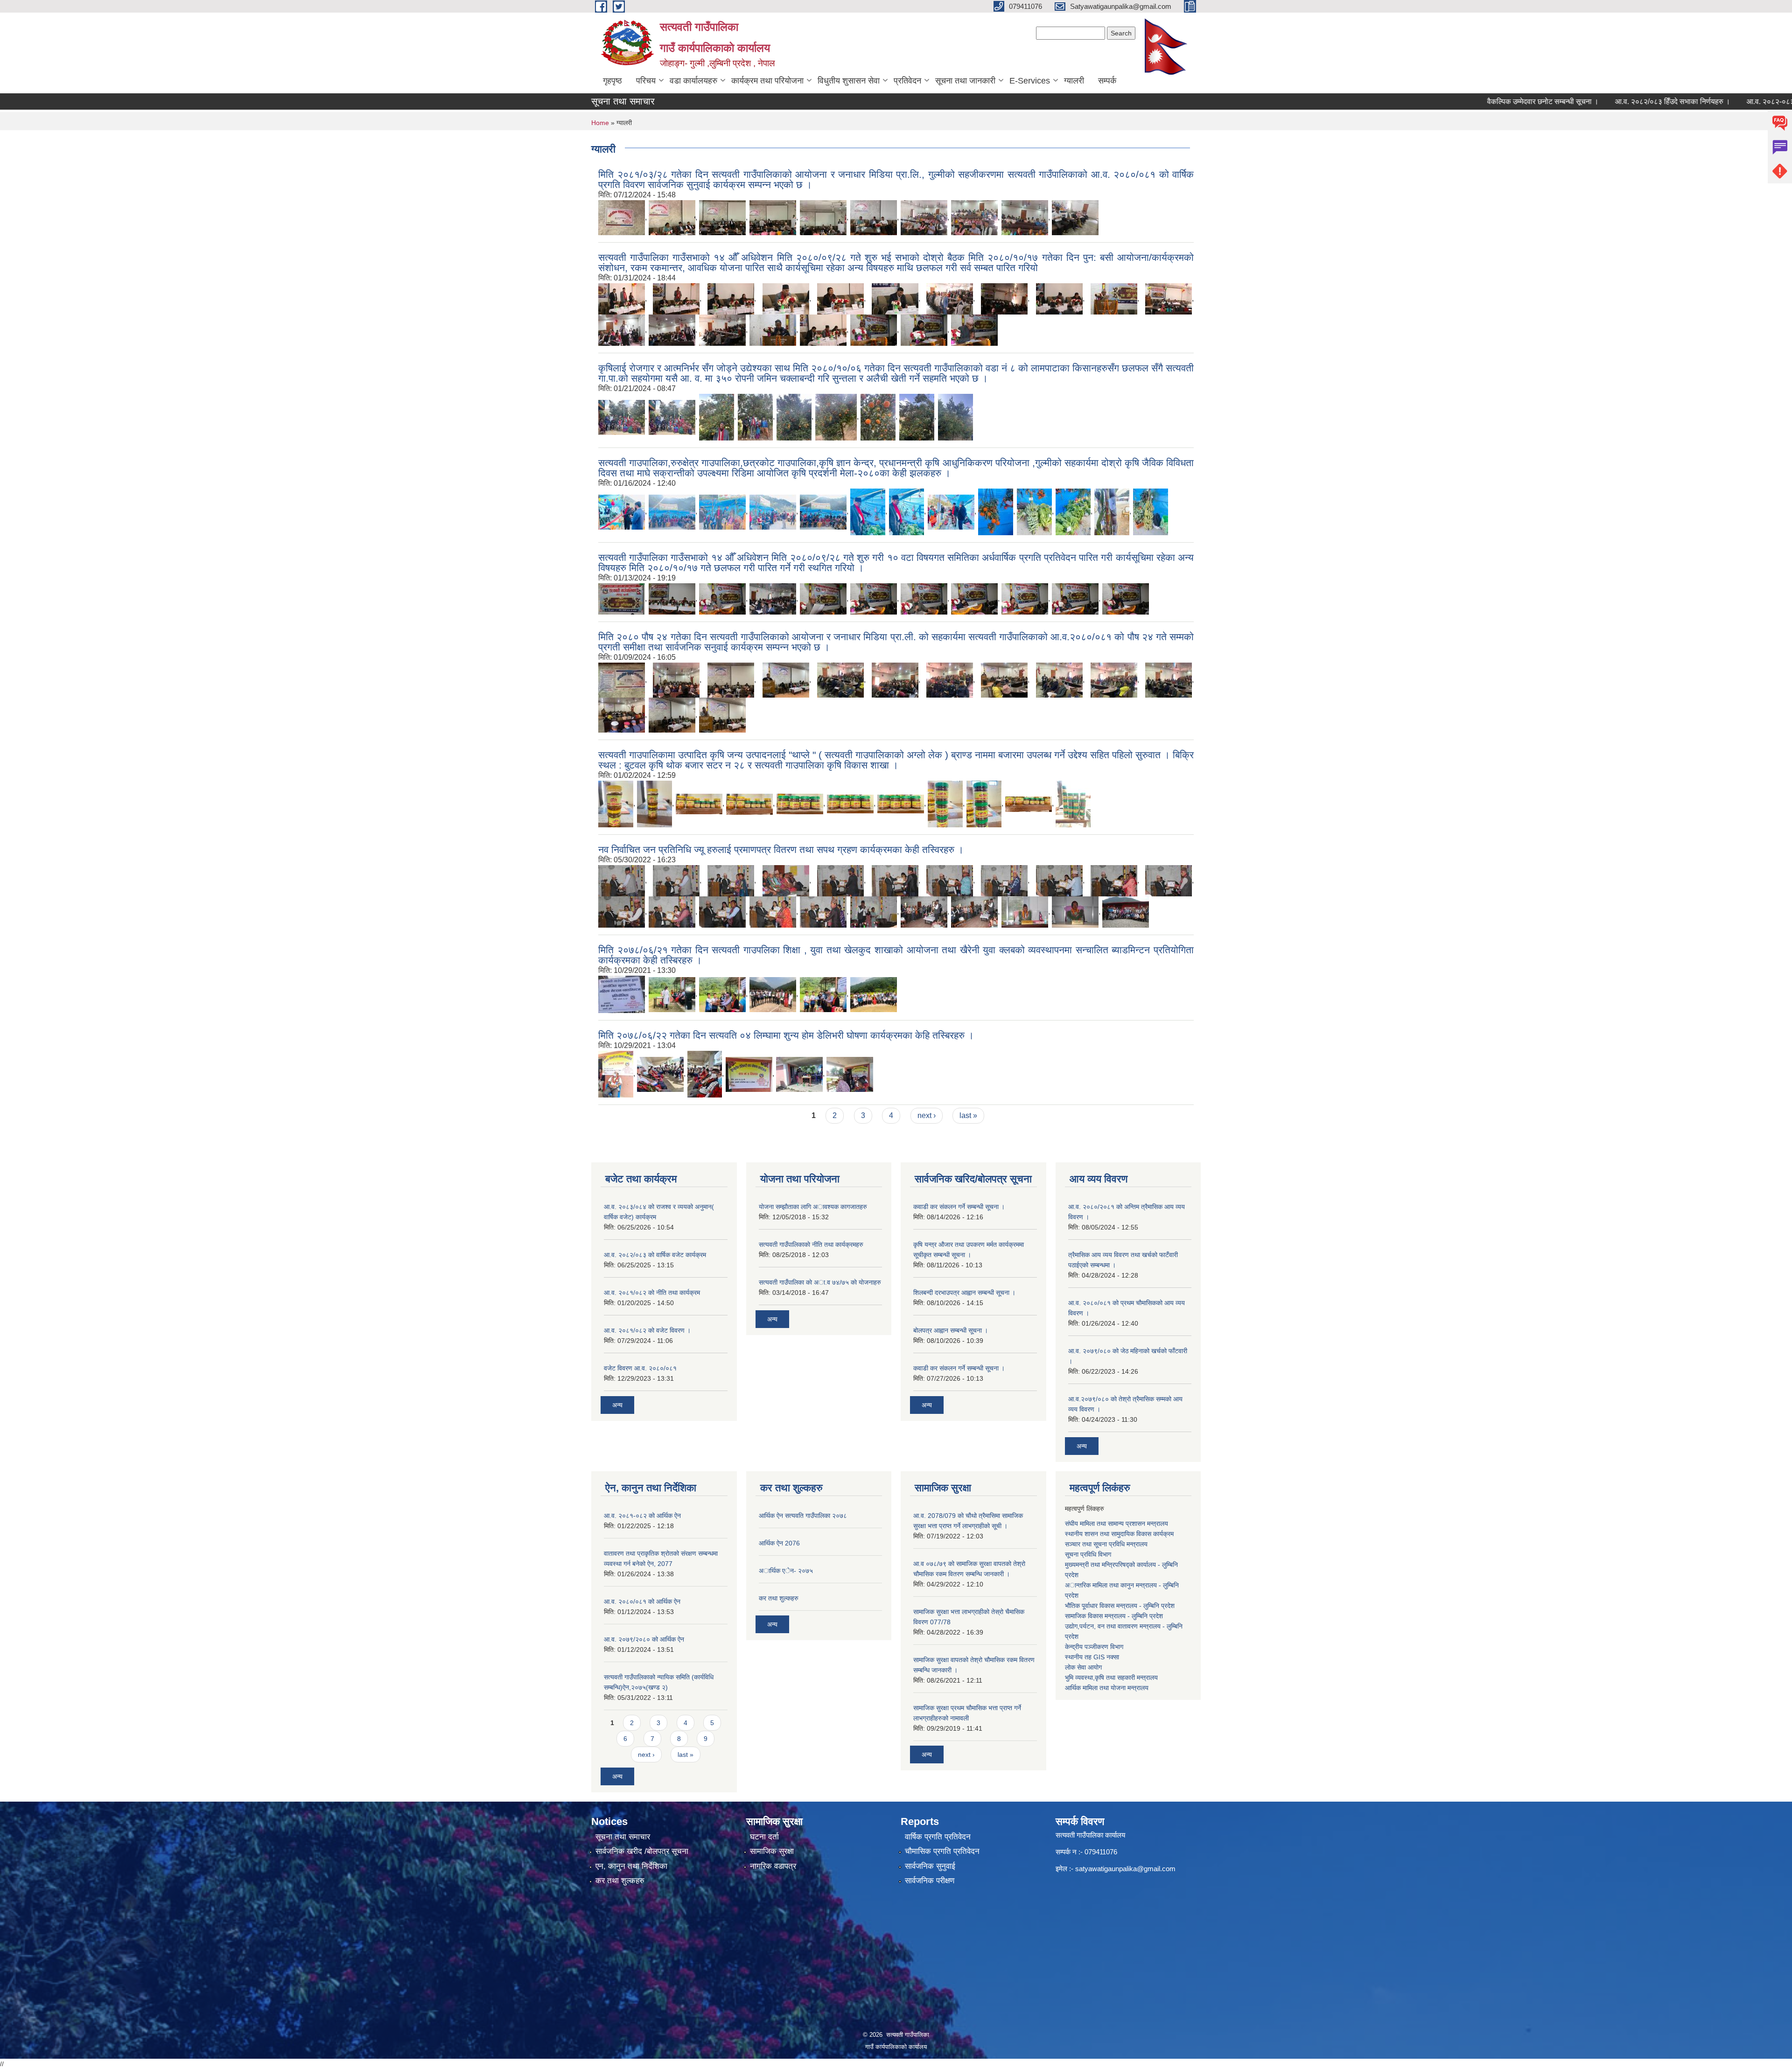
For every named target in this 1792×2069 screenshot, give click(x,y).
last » (968, 1115)
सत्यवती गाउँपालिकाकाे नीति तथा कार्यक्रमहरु (811, 1244)
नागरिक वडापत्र (773, 1866)
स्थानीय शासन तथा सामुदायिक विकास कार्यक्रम (1119, 1534)
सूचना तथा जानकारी (965, 81)
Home (600, 123)
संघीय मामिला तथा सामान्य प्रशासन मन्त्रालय (1116, 1524)
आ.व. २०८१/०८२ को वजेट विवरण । (647, 1330)
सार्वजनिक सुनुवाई (930, 1866)
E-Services (1030, 81)
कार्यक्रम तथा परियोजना (767, 81)
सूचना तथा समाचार (623, 1837)
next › (927, 1115)
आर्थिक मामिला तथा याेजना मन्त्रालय (1107, 1688)
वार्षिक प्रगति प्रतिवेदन (938, 1837)
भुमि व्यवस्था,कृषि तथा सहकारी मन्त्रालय (1111, 1678)
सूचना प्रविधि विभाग (1088, 1554)
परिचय (646, 81)
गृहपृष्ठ (612, 81)
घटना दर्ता (764, 1837)
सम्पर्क (1107, 81)
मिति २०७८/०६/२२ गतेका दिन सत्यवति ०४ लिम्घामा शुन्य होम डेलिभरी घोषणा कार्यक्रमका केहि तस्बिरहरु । (786, 1035)
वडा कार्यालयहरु (693, 81)
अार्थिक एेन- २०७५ (786, 1571)
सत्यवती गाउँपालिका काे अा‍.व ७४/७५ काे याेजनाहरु (820, 1282)
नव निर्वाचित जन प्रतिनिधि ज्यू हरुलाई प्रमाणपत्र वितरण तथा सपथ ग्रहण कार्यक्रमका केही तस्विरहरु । (781, 849)
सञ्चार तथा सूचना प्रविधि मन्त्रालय (1106, 1544)
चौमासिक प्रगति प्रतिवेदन (942, 1851)
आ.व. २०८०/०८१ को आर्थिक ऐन (642, 1601)
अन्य (617, 1405)
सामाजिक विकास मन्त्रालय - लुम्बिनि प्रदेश (1114, 1616)
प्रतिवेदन (907, 81)
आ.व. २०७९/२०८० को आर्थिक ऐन (644, 1639)
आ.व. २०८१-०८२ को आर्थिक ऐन (642, 1516)
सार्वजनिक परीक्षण (930, 1881)
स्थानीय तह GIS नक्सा (1092, 1657)
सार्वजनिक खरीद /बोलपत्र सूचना (642, 1851)
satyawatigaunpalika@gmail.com (1125, 1869)
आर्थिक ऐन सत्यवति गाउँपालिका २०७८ (803, 1516)
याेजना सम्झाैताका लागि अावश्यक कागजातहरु (813, 1207)
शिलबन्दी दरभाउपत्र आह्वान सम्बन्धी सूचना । (964, 1293)
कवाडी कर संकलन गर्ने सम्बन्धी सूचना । (959, 1207)
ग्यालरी (1074, 81)
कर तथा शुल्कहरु (779, 1598)
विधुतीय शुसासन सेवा (849, 81)
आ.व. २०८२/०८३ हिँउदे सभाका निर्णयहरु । (1593, 101)
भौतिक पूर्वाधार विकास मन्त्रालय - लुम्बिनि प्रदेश (1120, 1606)
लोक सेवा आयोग (1083, 1667)
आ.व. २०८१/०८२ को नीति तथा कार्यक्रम (652, 1293)
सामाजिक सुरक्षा (772, 1851)
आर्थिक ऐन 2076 (779, 1543)
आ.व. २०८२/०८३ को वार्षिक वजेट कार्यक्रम (655, 1255)
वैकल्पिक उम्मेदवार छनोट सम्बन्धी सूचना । (1463, 101)
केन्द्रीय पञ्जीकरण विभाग (1094, 1647)
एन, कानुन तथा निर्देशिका (631, 1866)
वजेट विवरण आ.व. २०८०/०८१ (640, 1368)
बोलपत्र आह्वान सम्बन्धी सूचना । (951, 1330)
